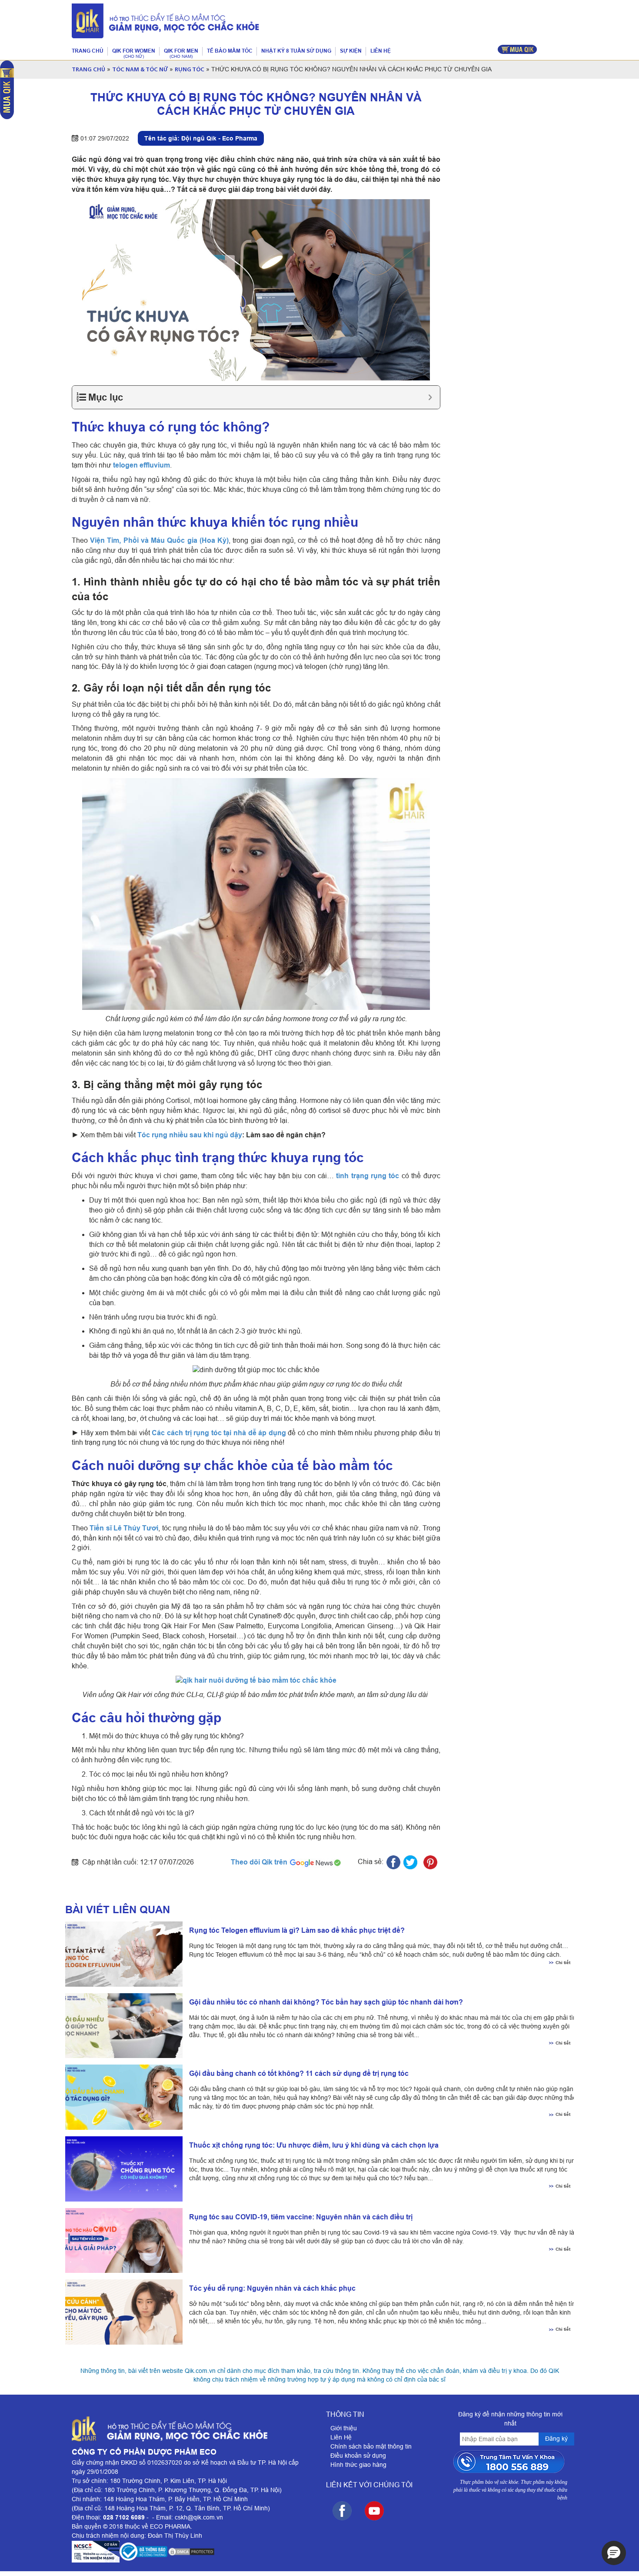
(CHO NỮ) (134, 56)
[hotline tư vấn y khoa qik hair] (511, 2462)
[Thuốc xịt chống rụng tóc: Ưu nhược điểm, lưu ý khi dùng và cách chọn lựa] (121, 2169)
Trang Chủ (88, 70)
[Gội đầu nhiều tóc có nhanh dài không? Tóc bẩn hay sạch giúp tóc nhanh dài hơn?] (121, 2026)
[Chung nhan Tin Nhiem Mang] (96, 2552)
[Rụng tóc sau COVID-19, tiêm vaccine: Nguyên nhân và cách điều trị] (121, 2241)
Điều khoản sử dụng (358, 2456)
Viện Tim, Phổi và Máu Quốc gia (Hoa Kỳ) (159, 540)
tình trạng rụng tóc (368, 1176)
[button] (614, 2553)
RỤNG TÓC (190, 70)
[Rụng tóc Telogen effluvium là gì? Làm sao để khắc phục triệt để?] (121, 1954)
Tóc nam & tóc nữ (140, 70)
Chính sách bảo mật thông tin (371, 2446)
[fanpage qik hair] (342, 2511)
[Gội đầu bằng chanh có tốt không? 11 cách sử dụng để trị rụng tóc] (121, 2097)
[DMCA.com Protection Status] (191, 2552)
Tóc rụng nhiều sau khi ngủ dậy (190, 1135)
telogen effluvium (141, 465)
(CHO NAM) (181, 56)
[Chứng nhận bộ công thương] (143, 2552)
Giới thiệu (344, 2428)
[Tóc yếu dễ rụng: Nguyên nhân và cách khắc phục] (121, 2312)
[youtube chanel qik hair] (374, 2511)
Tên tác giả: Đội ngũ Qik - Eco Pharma (201, 138)
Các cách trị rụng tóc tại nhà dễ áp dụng (219, 1433)
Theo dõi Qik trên (260, 1862)
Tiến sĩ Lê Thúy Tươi (124, 1528)
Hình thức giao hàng (358, 2465)
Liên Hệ (341, 2437)
